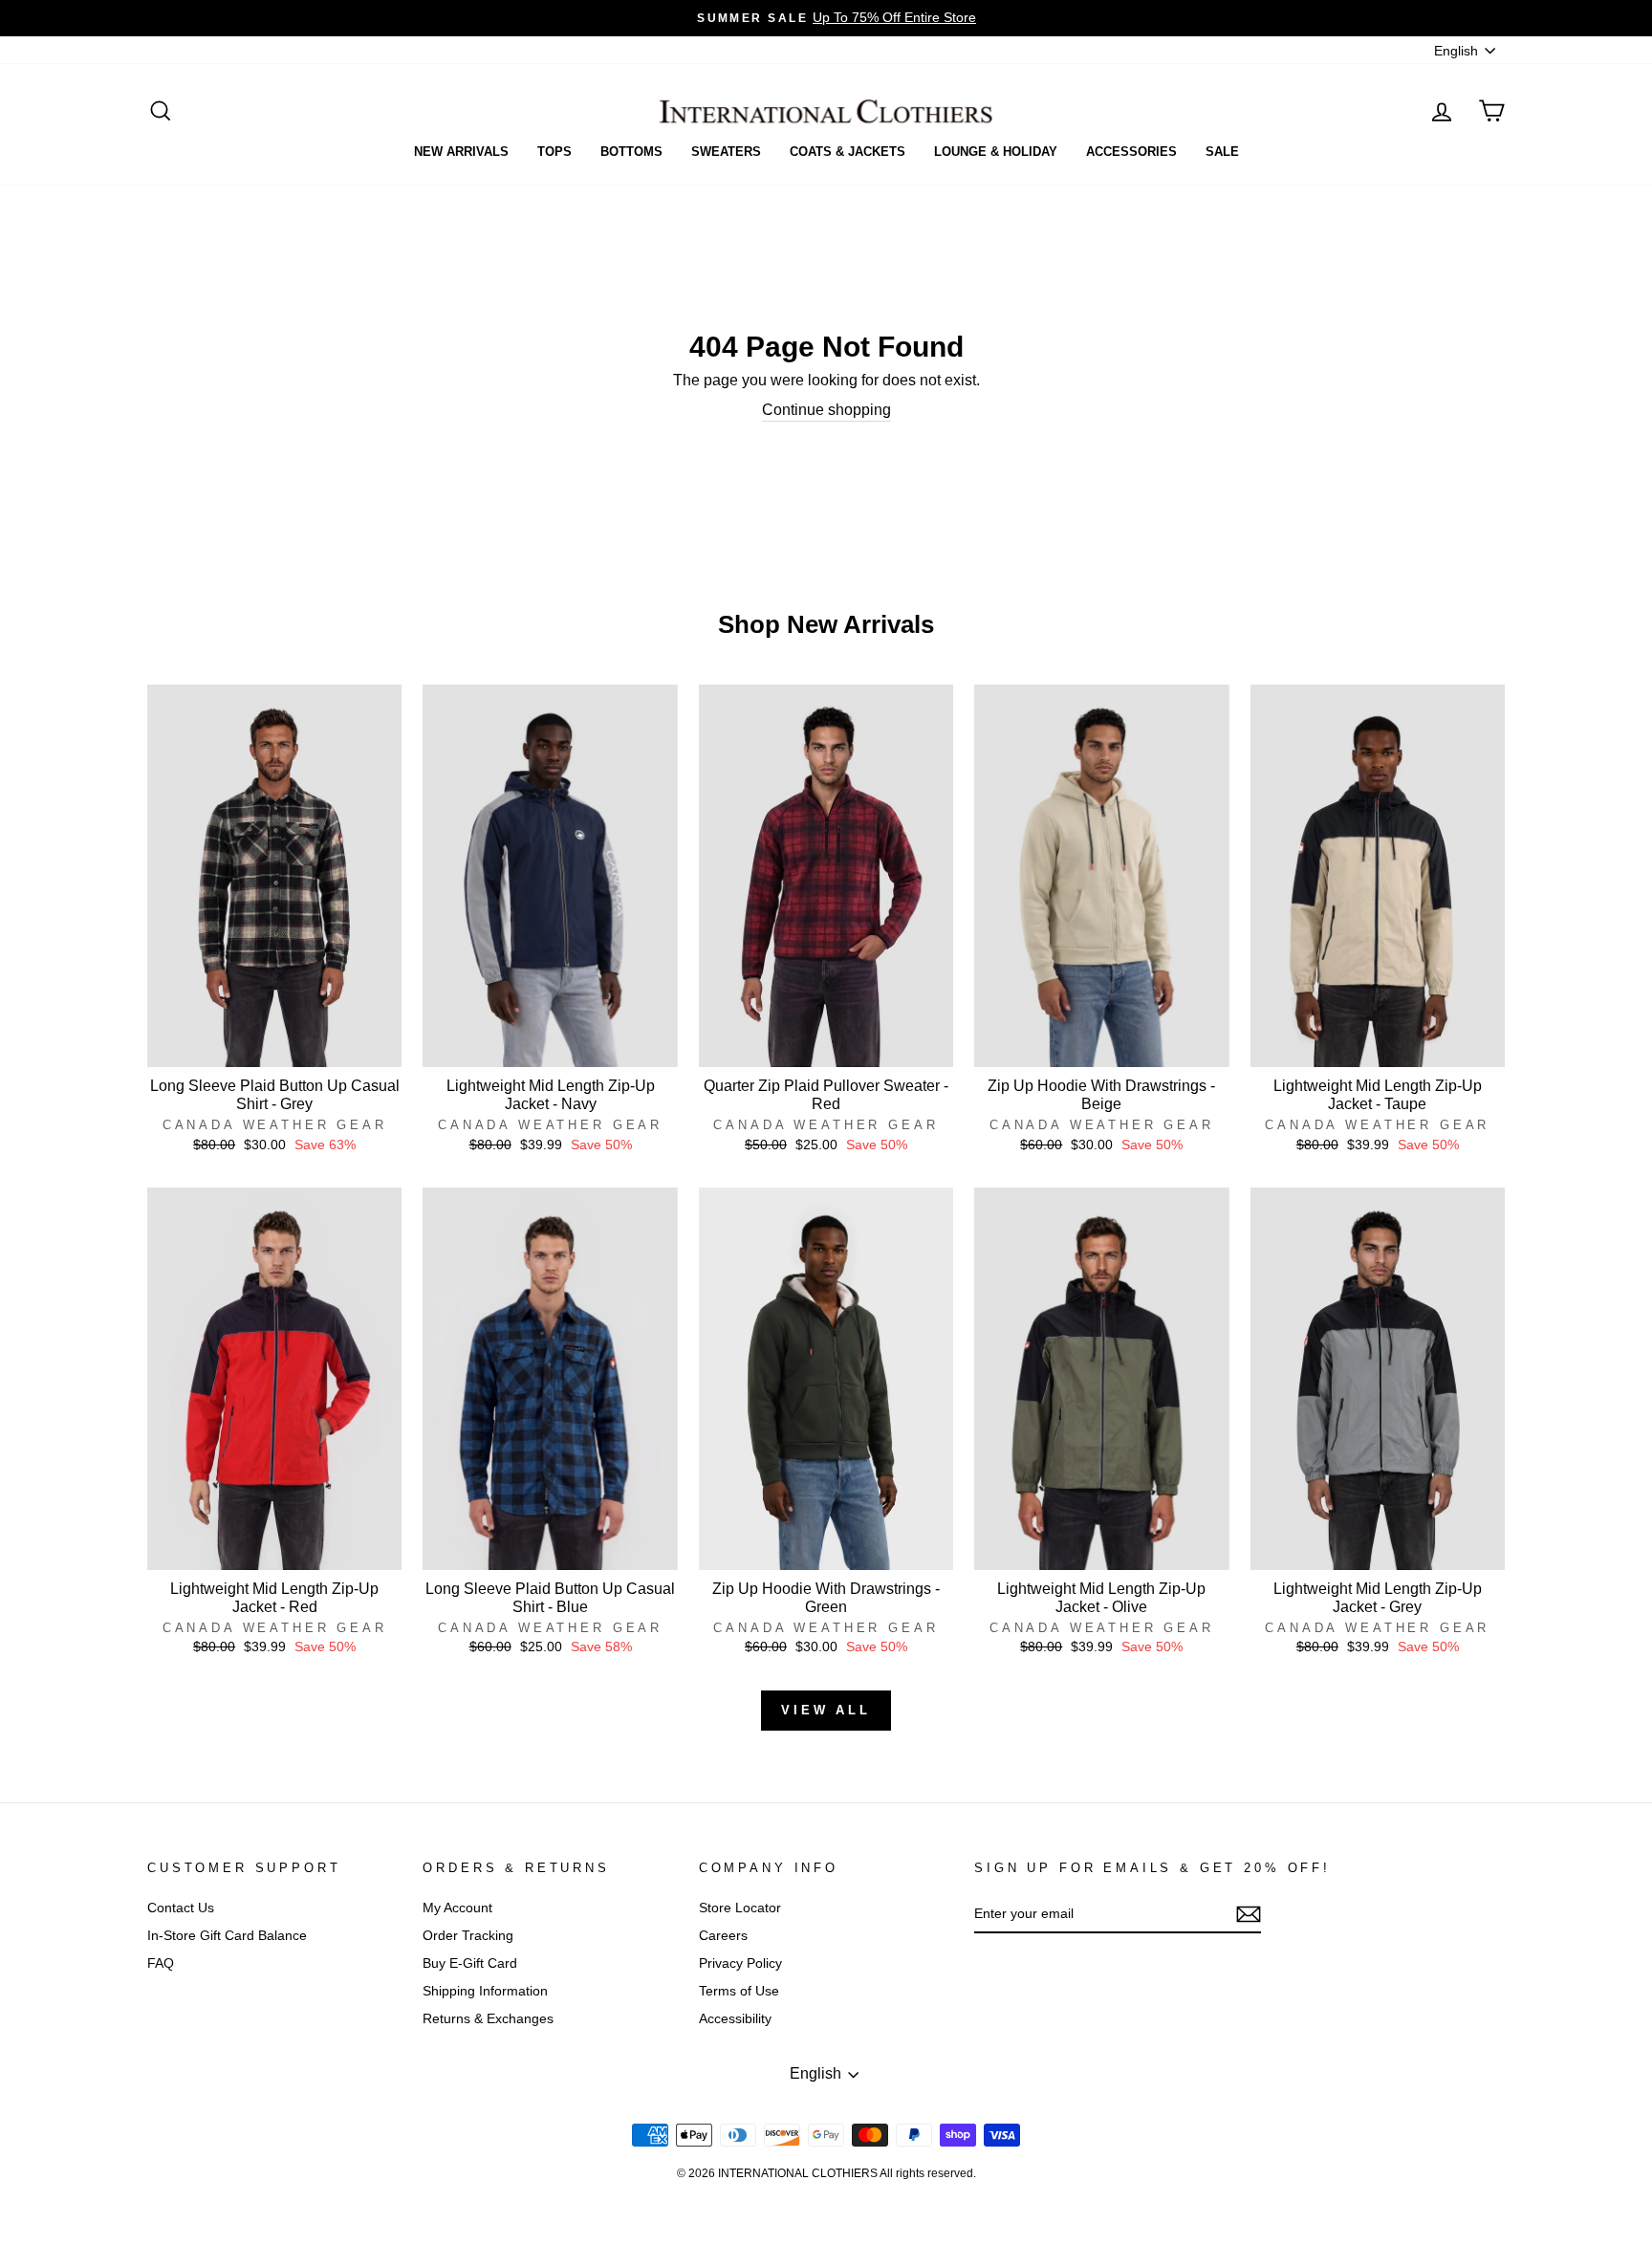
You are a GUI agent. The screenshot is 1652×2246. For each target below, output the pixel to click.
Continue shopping (826, 410)
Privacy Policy (740, 1963)
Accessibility (735, 2019)
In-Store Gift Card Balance (227, 1936)
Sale (1222, 152)
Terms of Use (739, 1991)
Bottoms (631, 152)
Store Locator (740, 1908)
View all (826, 1710)
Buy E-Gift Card (470, 1963)
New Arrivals (461, 152)
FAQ (161, 1963)
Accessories (1131, 152)
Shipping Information (485, 1991)
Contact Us (181, 1908)
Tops (554, 152)
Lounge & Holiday (996, 152)
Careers (723, 1936)
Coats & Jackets (848, 152)
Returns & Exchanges (488, 2019)
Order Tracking (468, 1936)
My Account (457, 1908)
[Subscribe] (1249, 1914)
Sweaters (726, 152)
